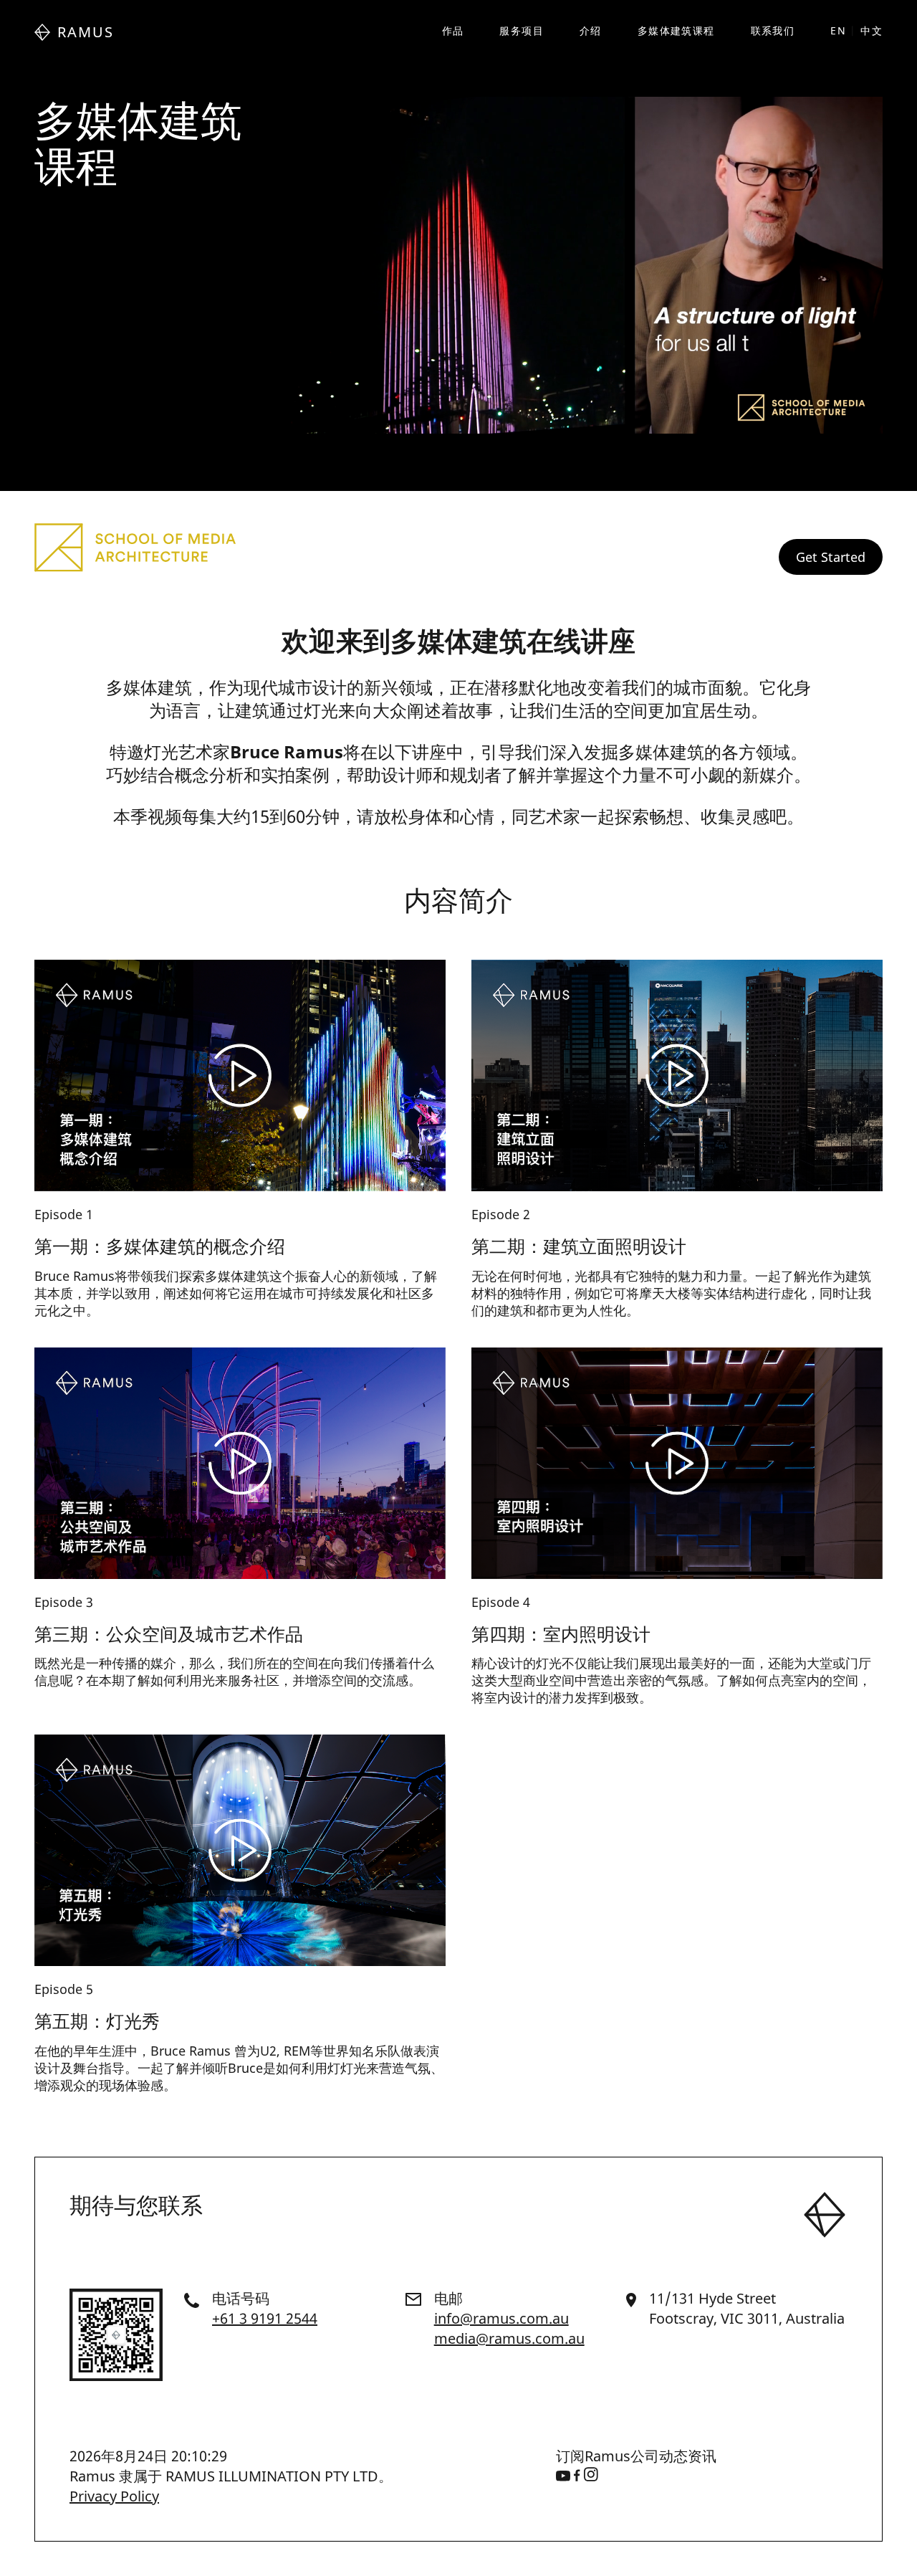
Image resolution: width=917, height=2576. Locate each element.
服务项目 (522, 30)
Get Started (831, 557)
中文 (872, 30)
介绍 (591, 30)
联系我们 (773, 30)
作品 (453, 30)
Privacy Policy (114, 2496)
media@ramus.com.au (509, 2338)
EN (838, 30)
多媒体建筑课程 (676, 30)
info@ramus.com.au (501, 2318)
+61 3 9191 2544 (265, 2318)
